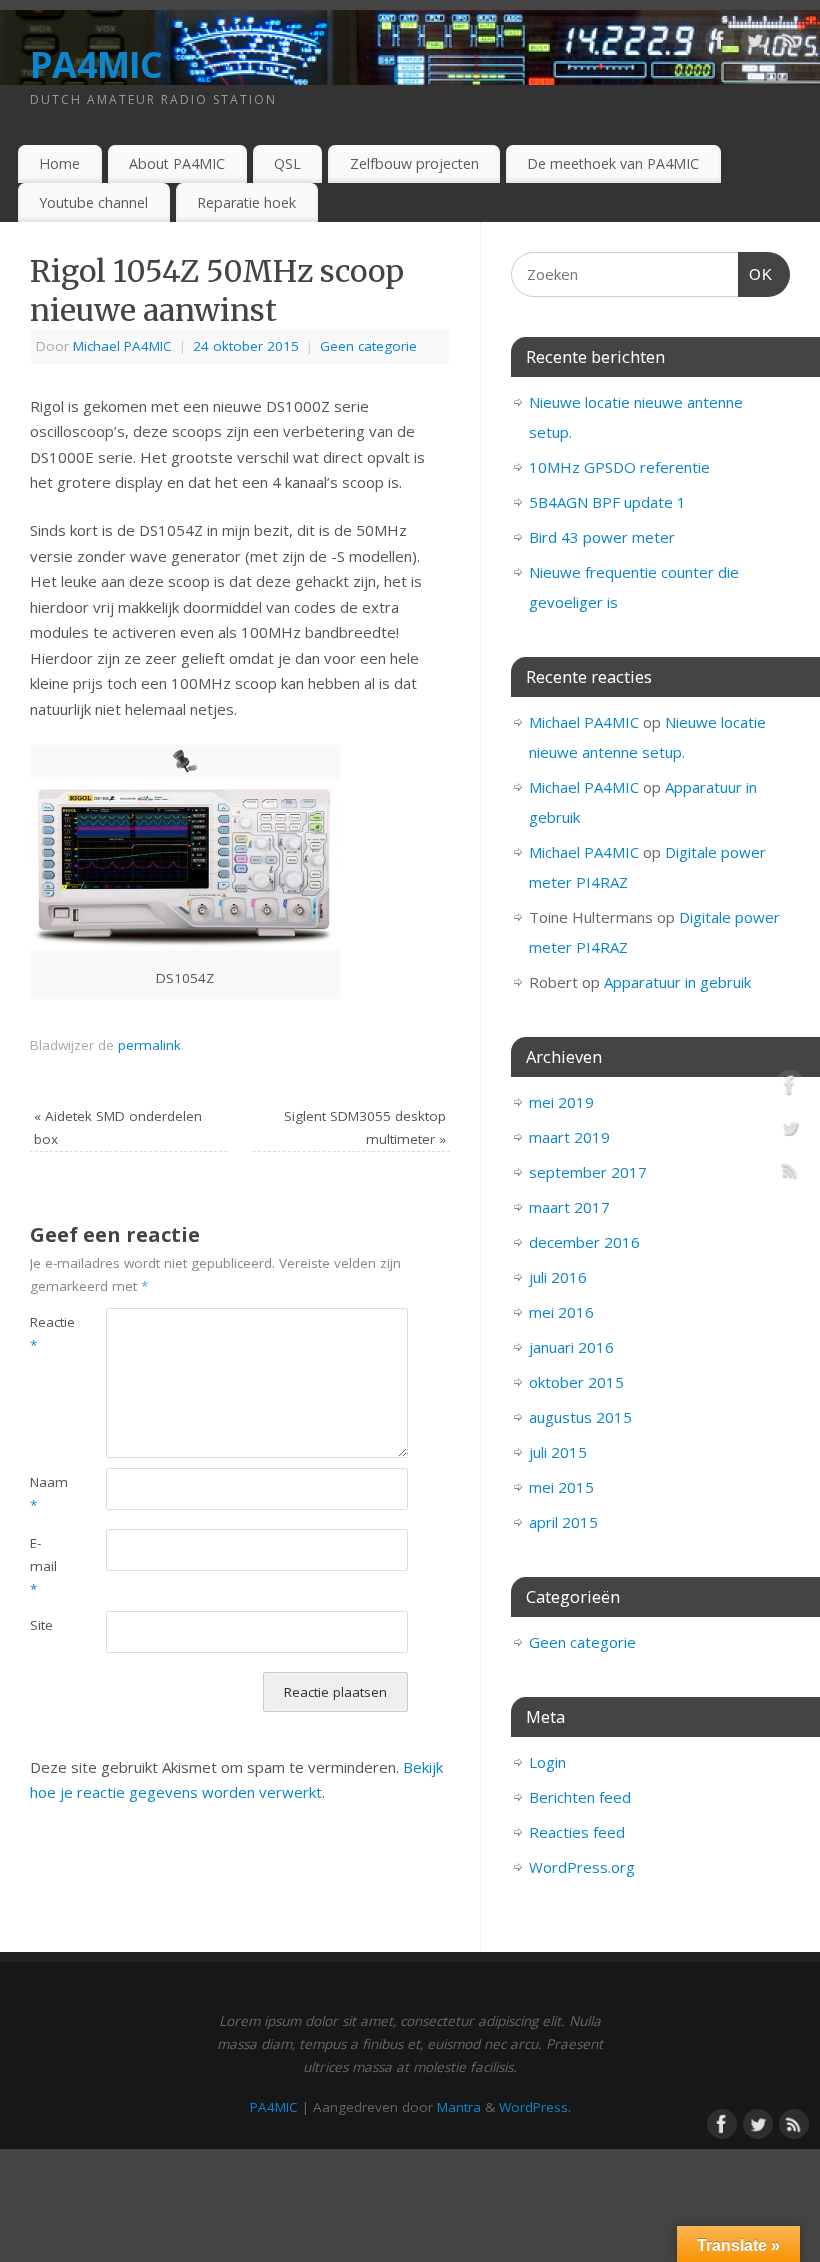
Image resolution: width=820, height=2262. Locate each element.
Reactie (49, 1333)
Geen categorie (368, 346)
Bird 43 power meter (602, 537)
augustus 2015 (580, 1417)
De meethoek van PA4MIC (613, 163)
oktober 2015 (576, 1382)
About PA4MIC (177, 163)
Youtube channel (93, 202)
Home (59, 163)
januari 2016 (571, 1347)
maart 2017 (569, 1207)
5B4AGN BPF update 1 (607, 502)
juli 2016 (558, 1277)
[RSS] (790, 44)
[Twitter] (755, 44)
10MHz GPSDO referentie (619, 467)
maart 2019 (569, 1137)
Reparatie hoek (246, 202)
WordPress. (535, 2107)
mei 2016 (561, 1312)
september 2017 (588, 1172)
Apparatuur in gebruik (677, 982)
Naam (49, 1493)
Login (547, 1762)
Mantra (459, 2107)
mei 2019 (561, 1102)
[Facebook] (720, 44)
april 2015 (563, 1522)
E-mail (43, 1566)
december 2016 (584, 1242)
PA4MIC (96, 64)
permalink (149, 1045)
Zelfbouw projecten (414, 163)
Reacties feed (577, 1832)
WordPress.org (582, 1867)
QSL (287, 163)
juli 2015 (558, 1452)
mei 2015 (561, 1487)
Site (41, 1625)
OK (756, 274)
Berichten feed (580, 1797)
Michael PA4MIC (122, 346)
